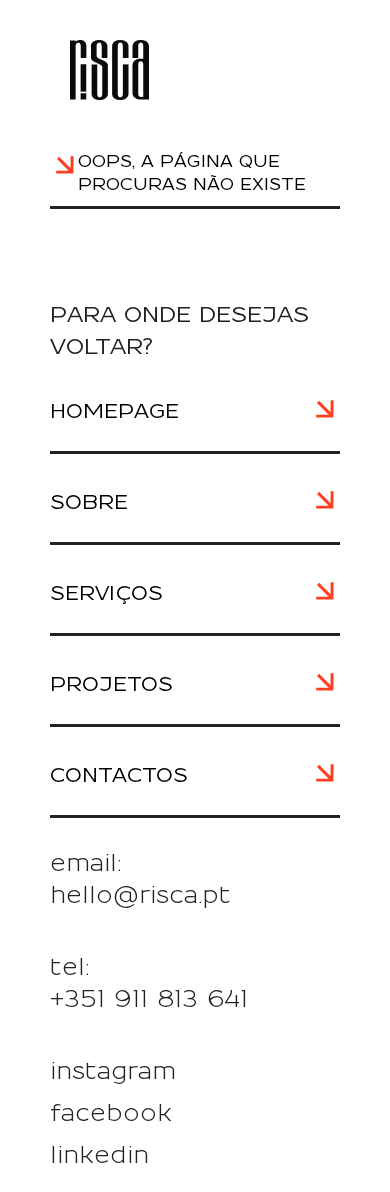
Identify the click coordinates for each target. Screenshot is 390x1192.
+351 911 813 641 (149, 1000)
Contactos (119, 776)
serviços (106, 594)
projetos (111, 685)
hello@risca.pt (140, 896)
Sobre (89, 503)
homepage (114, 412)
